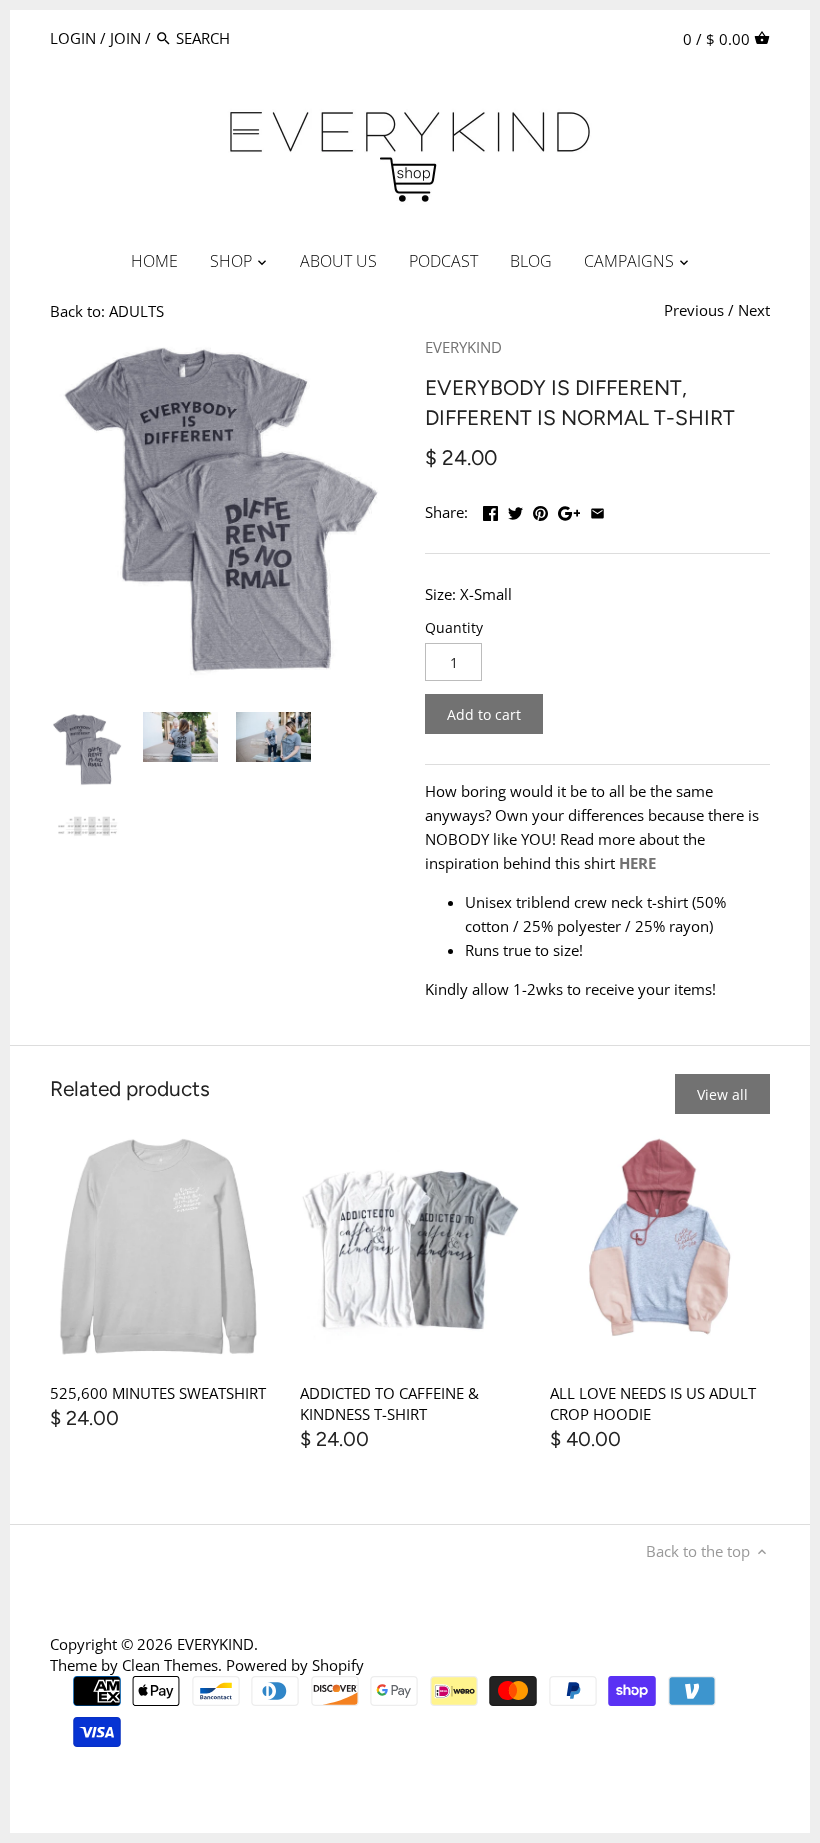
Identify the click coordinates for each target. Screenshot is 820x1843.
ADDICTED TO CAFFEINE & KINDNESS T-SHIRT (389, 1403)
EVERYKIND (463, 347)
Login (73, 38)
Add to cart (484, 714)
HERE (637, 863)
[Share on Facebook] (490, 510)
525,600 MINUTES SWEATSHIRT (158, 1393)
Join (125, 38)
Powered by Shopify (295, 1665)
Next (754, 310)
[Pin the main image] (540, 510)
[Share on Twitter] (515, 510)
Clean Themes (170, 1665)
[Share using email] (597, 510)
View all (722, 1094)
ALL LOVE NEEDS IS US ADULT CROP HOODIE (653, 1403)
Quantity (454, 628)
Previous (694, 310)
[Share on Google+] (569, 510)
